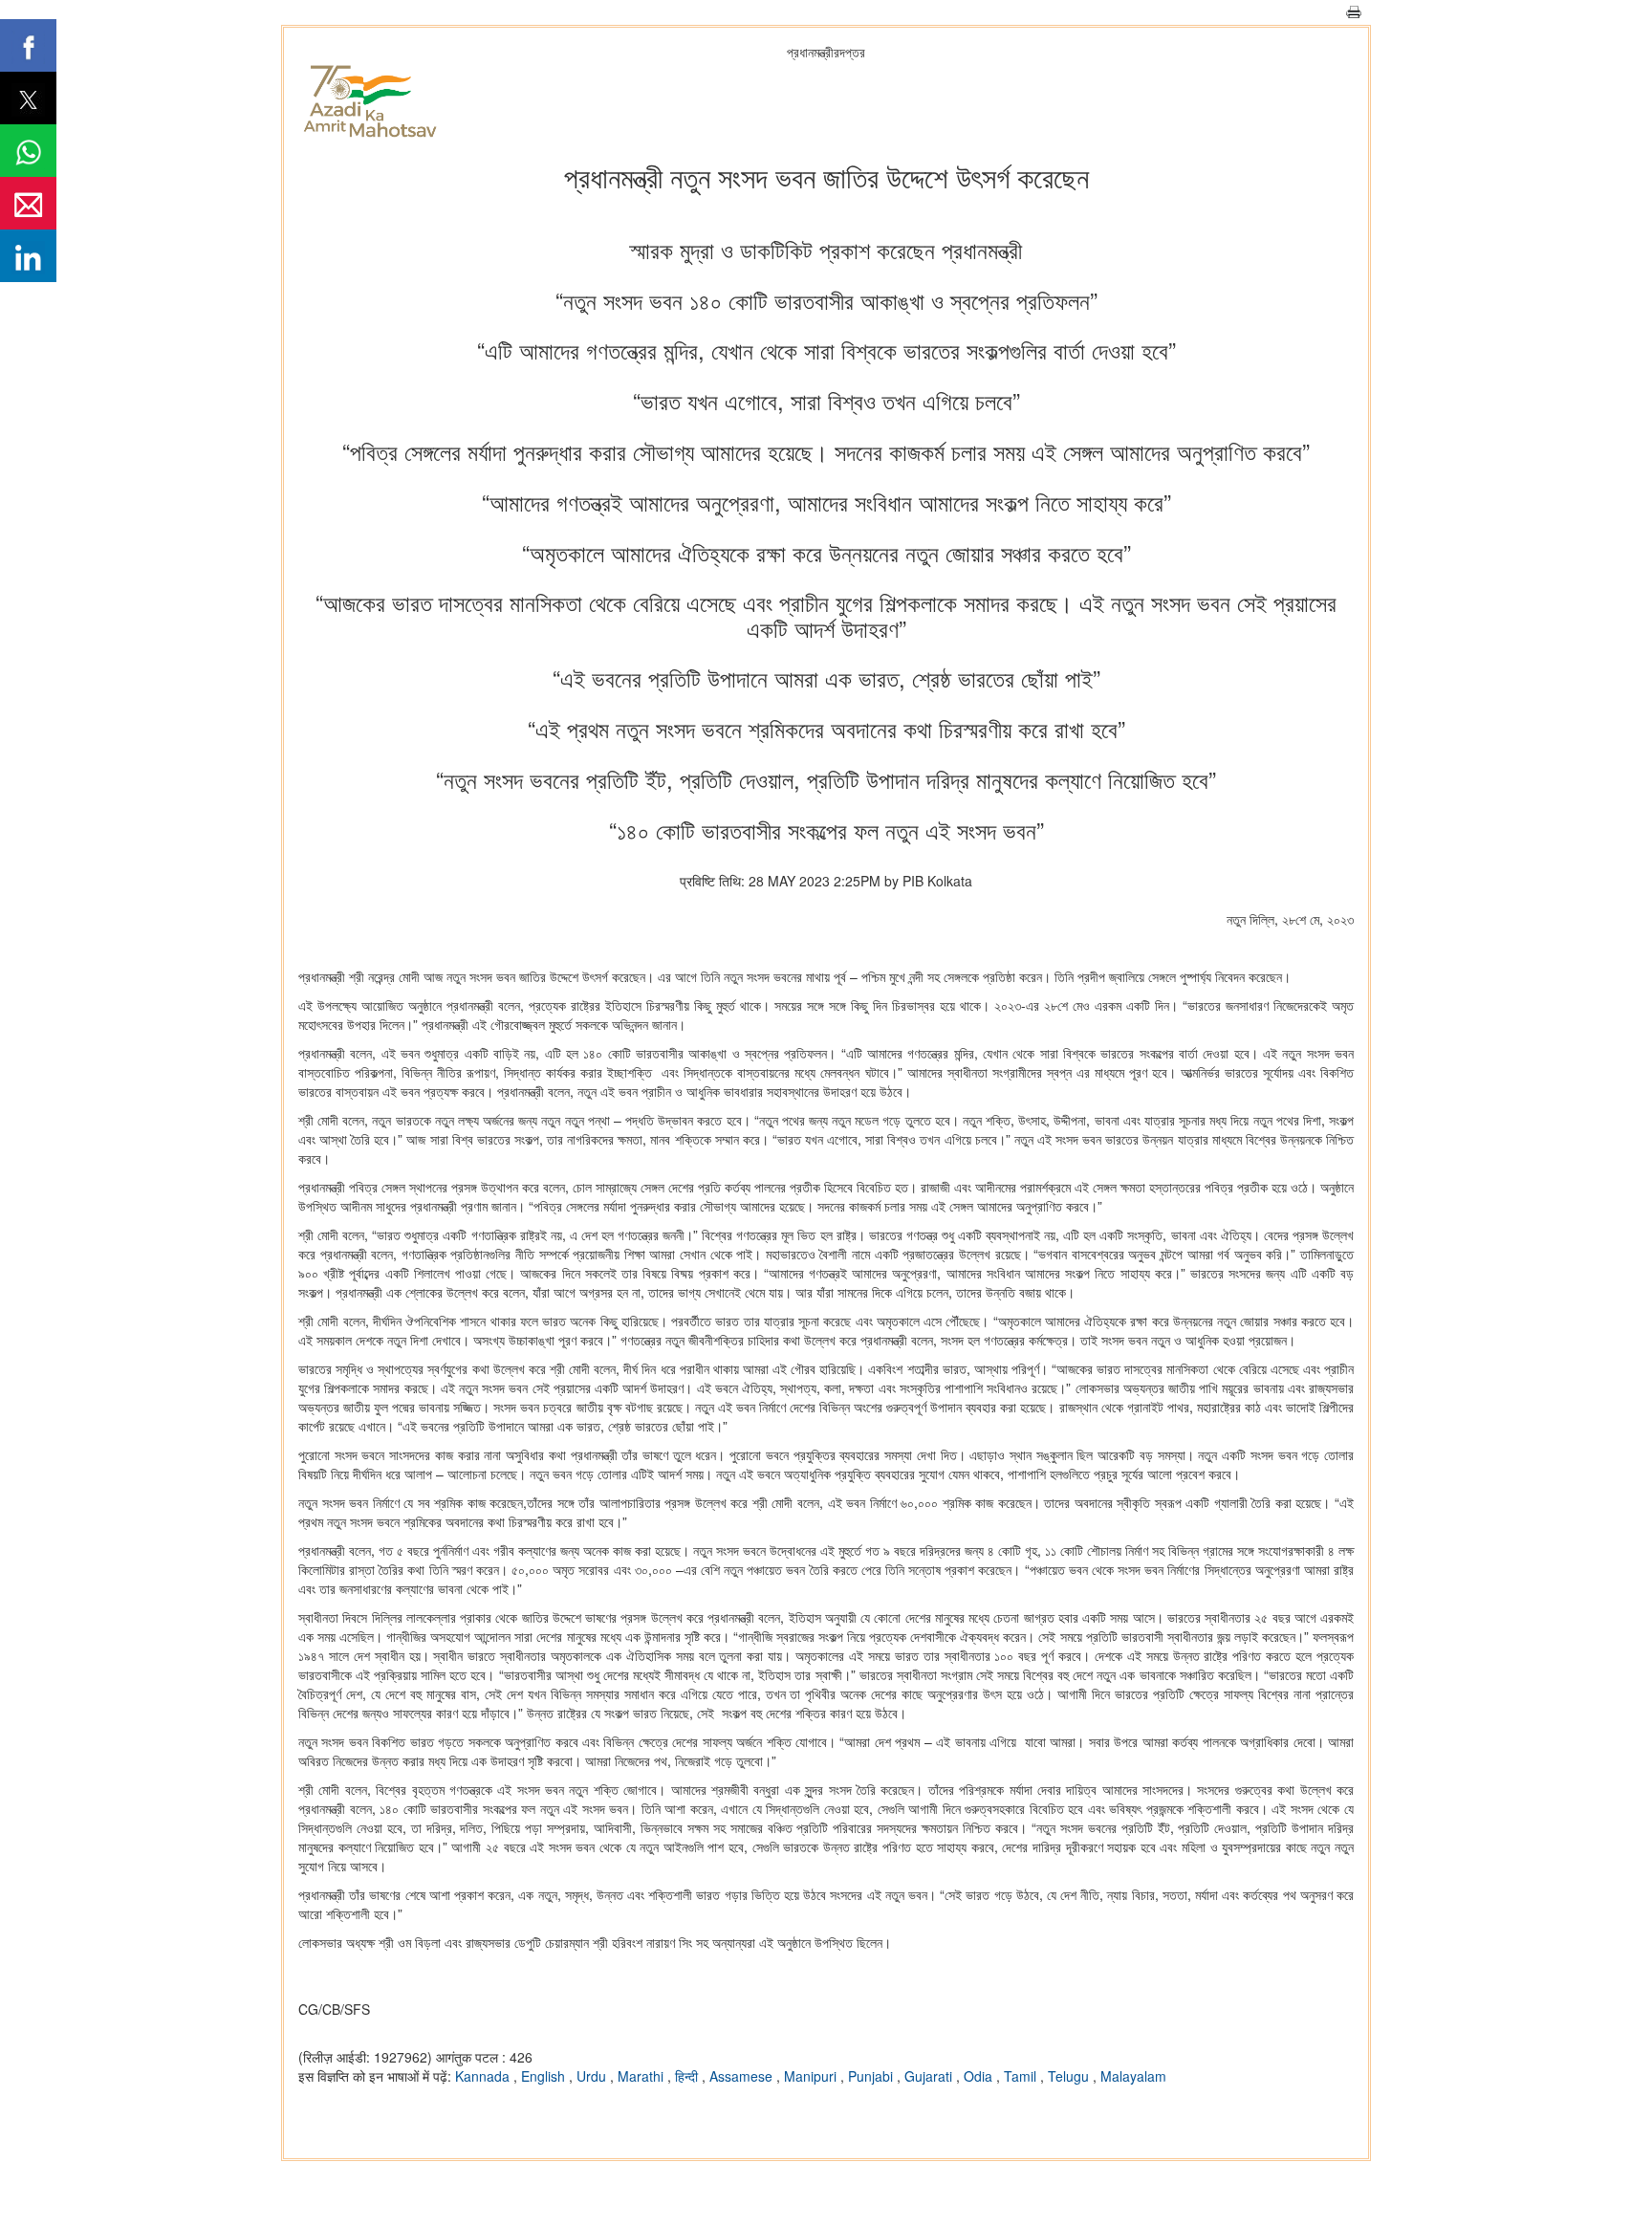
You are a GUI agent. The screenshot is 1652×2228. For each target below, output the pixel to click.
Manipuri (812, 2076)
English (545, 2076)
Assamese (743, 2076)
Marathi (642, 2076)
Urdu (593, 2076)
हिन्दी (688, 2076)
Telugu (1070, 2076)
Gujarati (930, 2076)
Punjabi (872, 2076)
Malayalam (1133, 2076)
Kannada (484, 2076)
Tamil (1022, 2076)
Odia (980, 2076)
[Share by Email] (28, 203)
